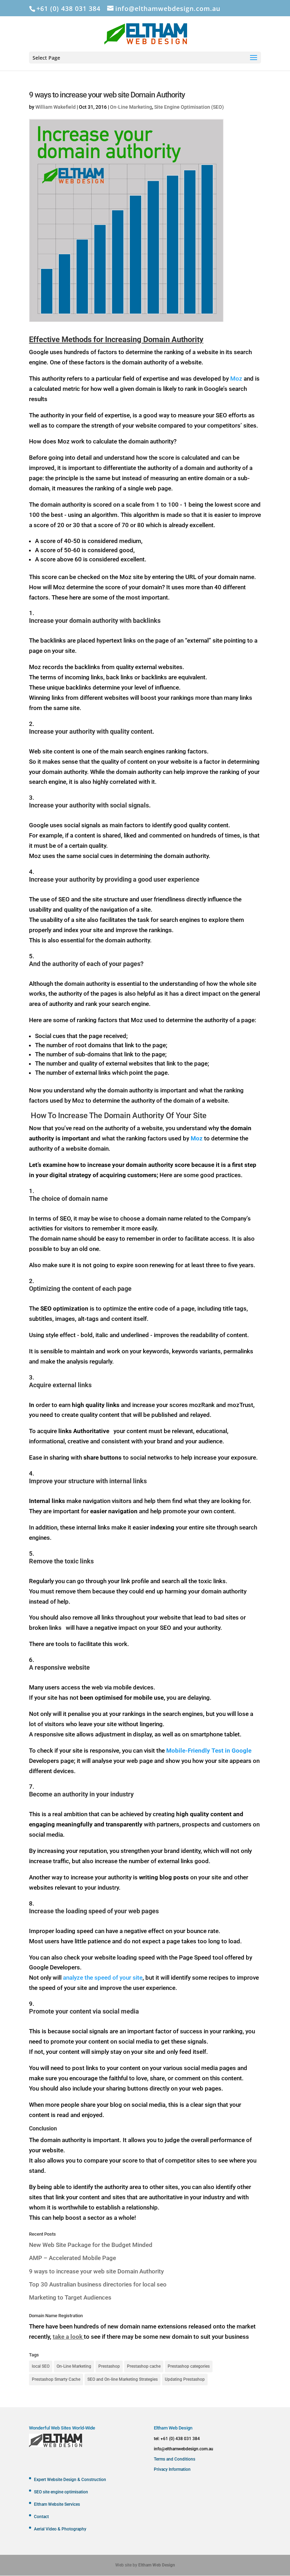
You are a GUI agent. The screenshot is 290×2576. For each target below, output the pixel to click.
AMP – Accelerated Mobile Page (72, 2258)
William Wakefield (56, 107)
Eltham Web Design (157, 2565)
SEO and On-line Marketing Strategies (123, 2379)
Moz (236, 378)
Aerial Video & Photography (60, 2529)
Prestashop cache (144, 2366)
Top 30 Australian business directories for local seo (98, 2284)
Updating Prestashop (185, 2379)
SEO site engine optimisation (61, 2492)
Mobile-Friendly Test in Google (209, 1751)
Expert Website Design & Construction (70, 2480)
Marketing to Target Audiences (70, 2297)
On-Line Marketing (131, 107)
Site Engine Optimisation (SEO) (189, 107)
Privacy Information (172, 2469)
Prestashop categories (189, 2366)
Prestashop (109, 2366)
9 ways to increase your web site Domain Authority (96, 2271)
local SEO (41, 2366)
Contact (41, 2517)
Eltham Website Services (57, 2504)
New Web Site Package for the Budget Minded (91, 2245)
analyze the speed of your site (103, 1978)
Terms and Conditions (175, 2459)
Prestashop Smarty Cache (56, 2379)
